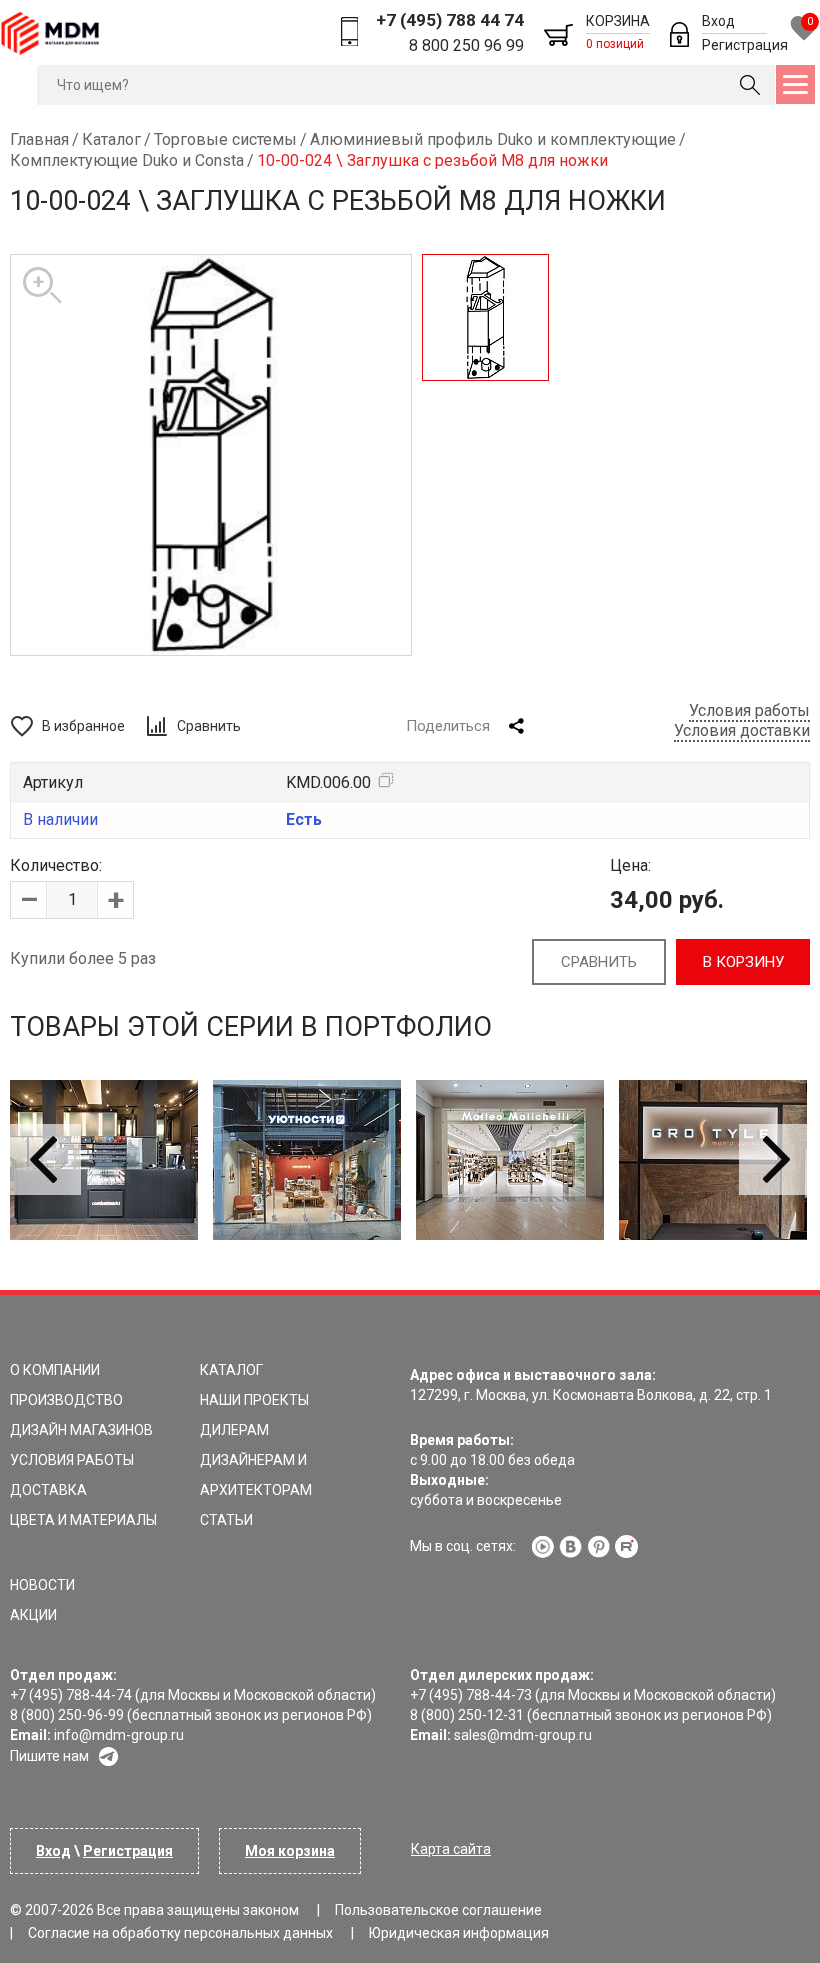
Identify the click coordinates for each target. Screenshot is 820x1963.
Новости (42, 1585)
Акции (33, 1615)
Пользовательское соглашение (438, 1910)
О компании (55, 1370)
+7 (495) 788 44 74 (450, 20)
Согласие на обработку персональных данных (180, 1933)
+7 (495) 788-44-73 (471, 1695)
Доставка (48, 1490)
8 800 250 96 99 (466, 45)
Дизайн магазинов (81, 1430)
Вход (718, 21)
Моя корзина (290, 1851)
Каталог (231, 1370)
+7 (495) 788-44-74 (71, 1695)
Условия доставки (742, 730)
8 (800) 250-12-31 (467, 1715)
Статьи (226, 1520)
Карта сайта (451, 1849)
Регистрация (745, 45)
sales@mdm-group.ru (523, 1735)
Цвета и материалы (83, 1520)
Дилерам (234, 1430)
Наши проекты (254, 1400)
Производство (66, 1400)
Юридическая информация (459, 1933)
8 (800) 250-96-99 (67, 1715)
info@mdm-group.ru (119, 1735)
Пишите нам (49, 1756)
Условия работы (749, 710)
